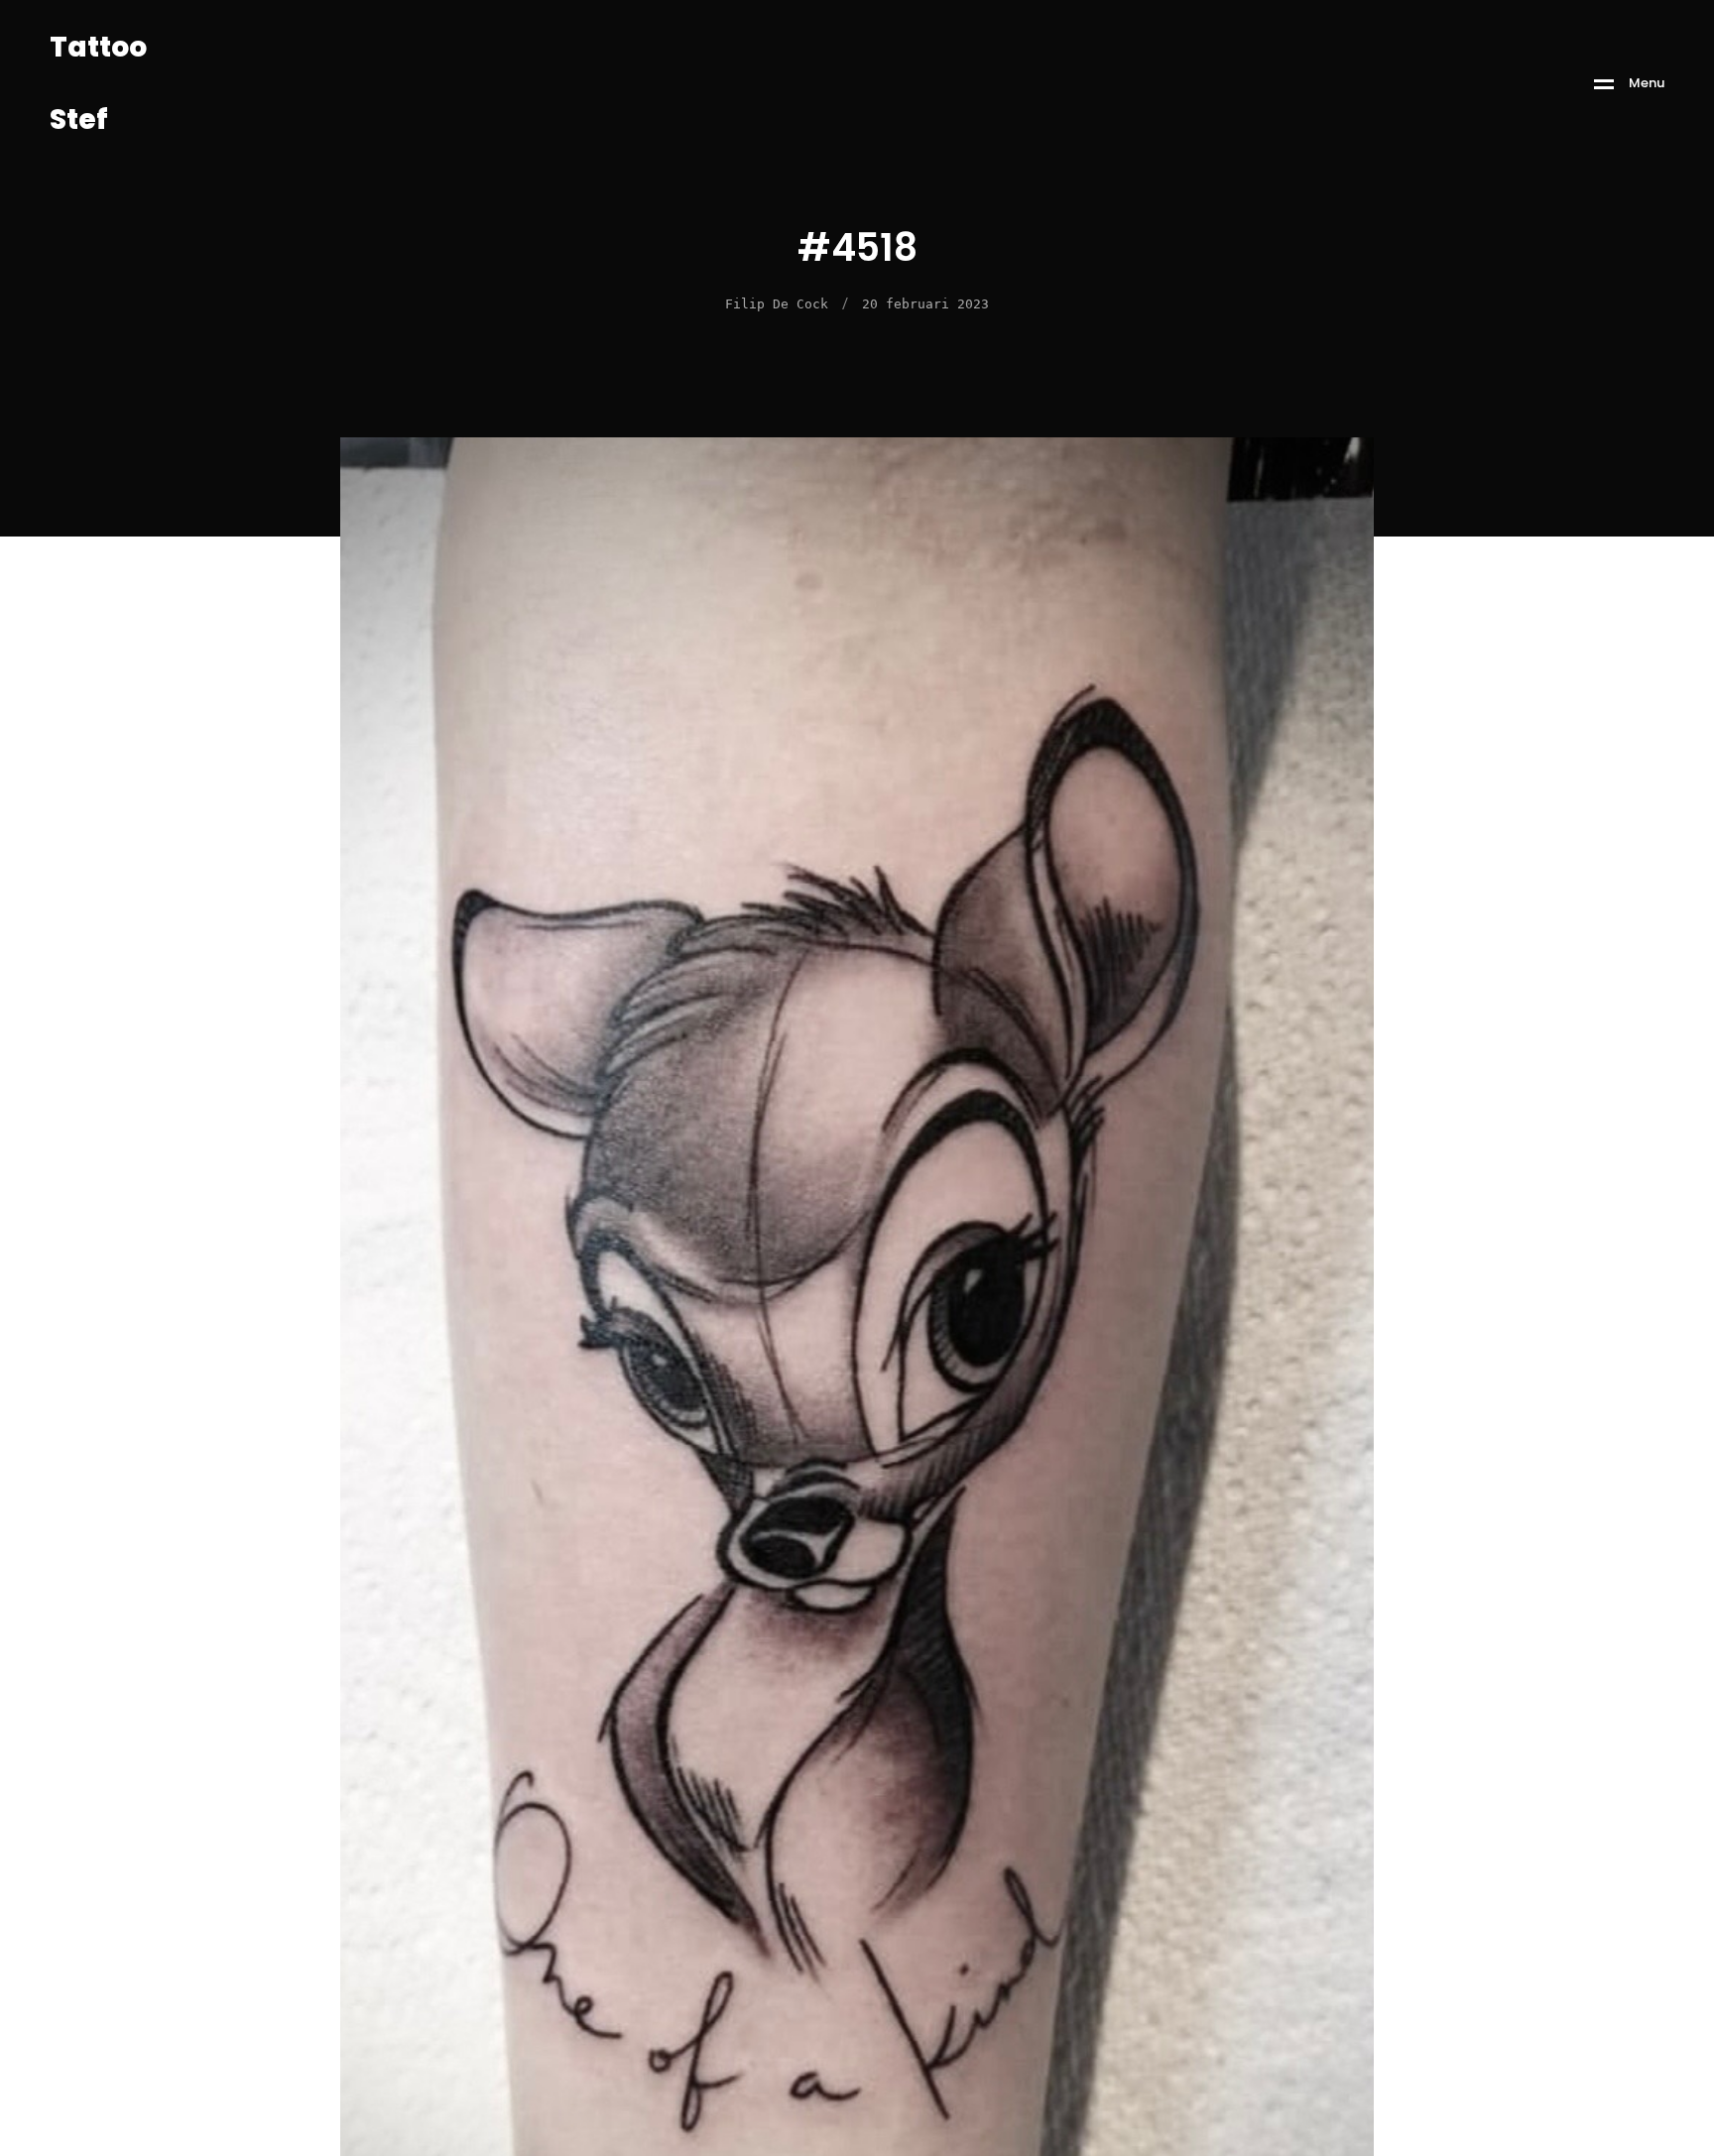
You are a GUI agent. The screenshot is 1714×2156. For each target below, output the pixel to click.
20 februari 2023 (925, 304)
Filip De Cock (777, 304)
